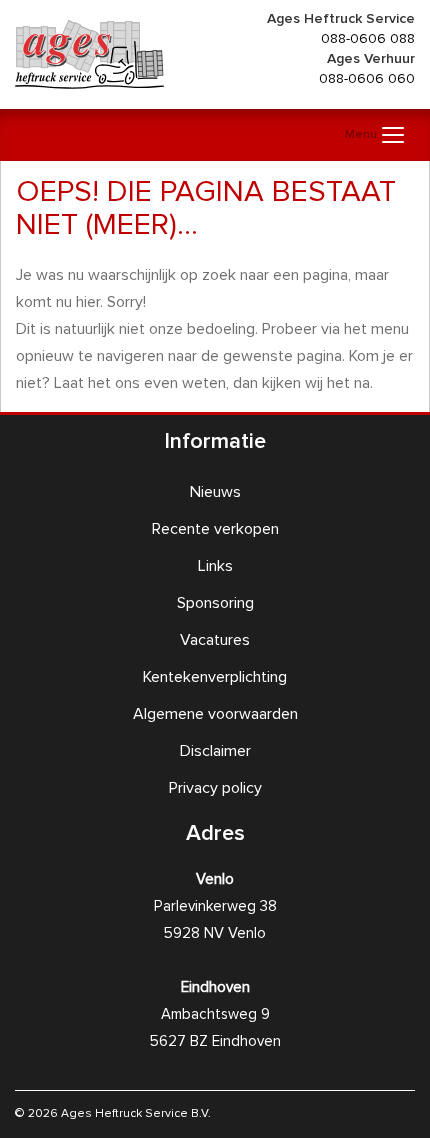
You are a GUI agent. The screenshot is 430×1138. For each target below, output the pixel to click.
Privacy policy (215, 788)
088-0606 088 (368, 39)
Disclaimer (215, 751)
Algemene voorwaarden (215, 714)
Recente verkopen (215, 529)
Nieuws (215, 492)
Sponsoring (215, 603)
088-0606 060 (367, 79)
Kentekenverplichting (215, 677)
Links (215, 566)
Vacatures (215, 640)
